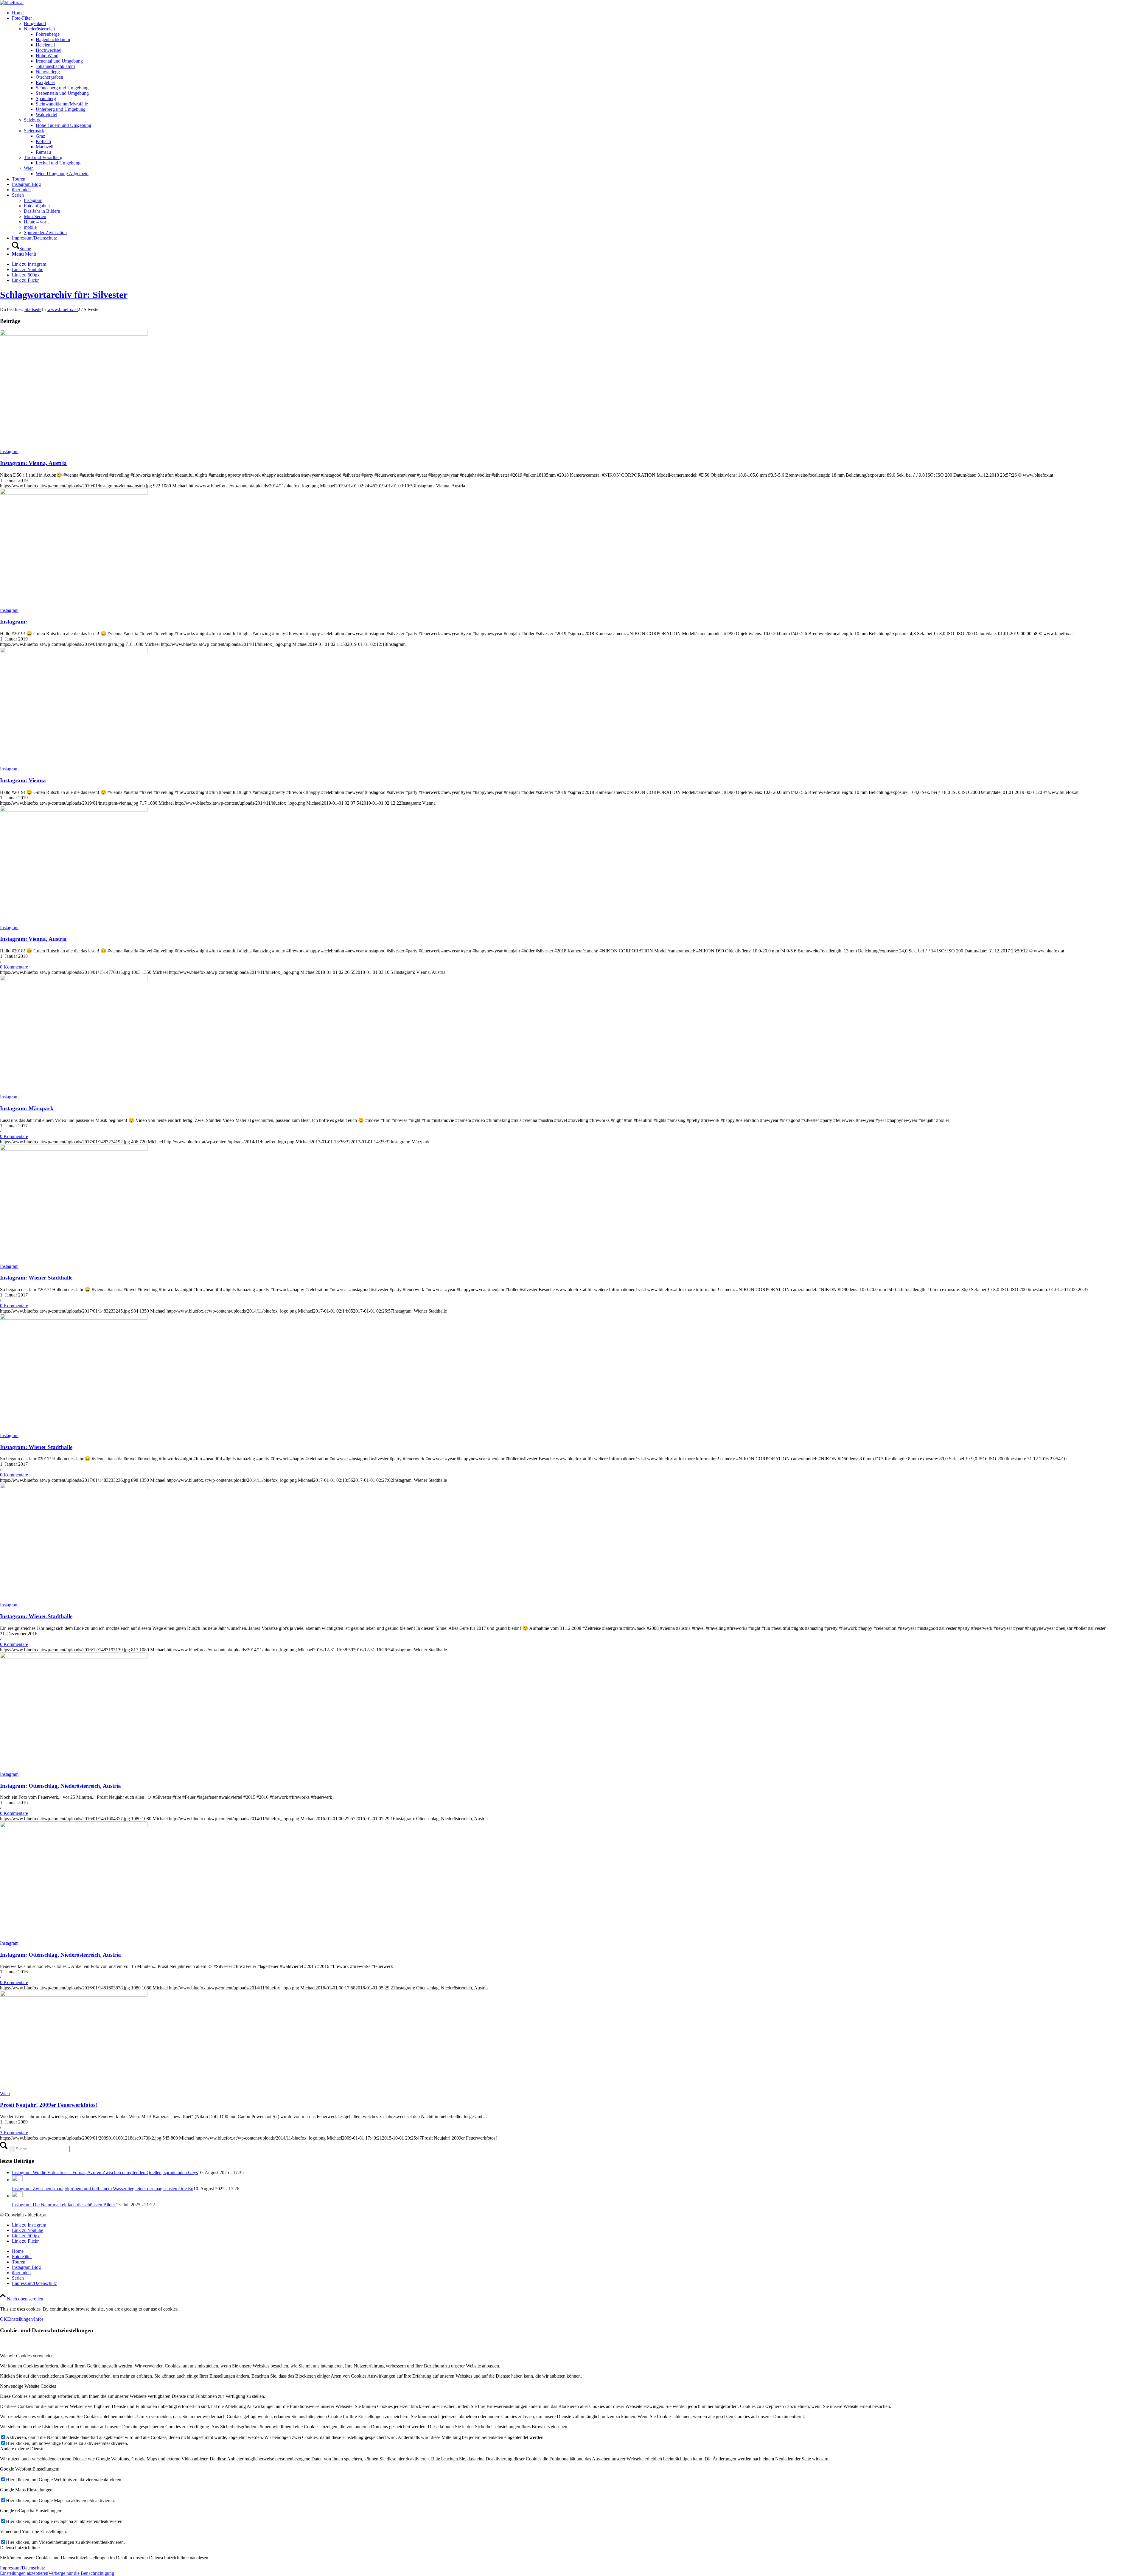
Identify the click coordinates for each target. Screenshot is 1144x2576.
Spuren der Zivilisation (45, 233)
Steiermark (34, 131)
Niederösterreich (39, 29)
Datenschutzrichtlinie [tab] (20, 2548)
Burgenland (35, 23)
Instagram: (14, 622)
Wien (29, 168)
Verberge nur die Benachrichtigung (81, 2573)
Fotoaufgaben (37, 206)
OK (4, 2319)
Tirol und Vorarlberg (43, 157)
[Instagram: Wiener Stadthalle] (74, 1149)
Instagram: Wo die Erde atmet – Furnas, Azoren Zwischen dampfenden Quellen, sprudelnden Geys (105, 2172)
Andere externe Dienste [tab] (22, 2449)
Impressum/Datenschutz (22, 2568)
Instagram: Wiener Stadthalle (36, 1278)
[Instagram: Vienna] (74, 651)
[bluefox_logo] (12, 3)
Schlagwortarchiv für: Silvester (64, 295)
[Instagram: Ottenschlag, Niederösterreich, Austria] (74, 1657)
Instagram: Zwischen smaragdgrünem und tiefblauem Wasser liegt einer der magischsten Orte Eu (103, 2189)
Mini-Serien (35, 216)
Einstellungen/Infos (25, 2319)
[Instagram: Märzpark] (74, 979)
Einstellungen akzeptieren (24, 2573)
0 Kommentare (14, 967)
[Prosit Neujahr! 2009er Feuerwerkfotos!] (74, 1995)
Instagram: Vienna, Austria (33, 463)
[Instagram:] (74, 493)
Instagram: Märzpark (27, 1108)
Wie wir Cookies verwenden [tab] (27, 2356)
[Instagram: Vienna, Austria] (74, 334)
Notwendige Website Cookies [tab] (28, 2386)
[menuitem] (578, 13)
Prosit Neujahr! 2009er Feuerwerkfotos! (49, 2105)
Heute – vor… (37, 222)
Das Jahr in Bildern (42, 211)
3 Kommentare (14, 2133)
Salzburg (32, 120)
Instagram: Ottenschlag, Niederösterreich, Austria (60, 1786)
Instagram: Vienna (23, 780)
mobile (30, 227)
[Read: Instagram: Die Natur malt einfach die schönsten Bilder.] (17, 2196)
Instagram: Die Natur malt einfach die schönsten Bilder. (64, 2205)
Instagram (33, 200)
